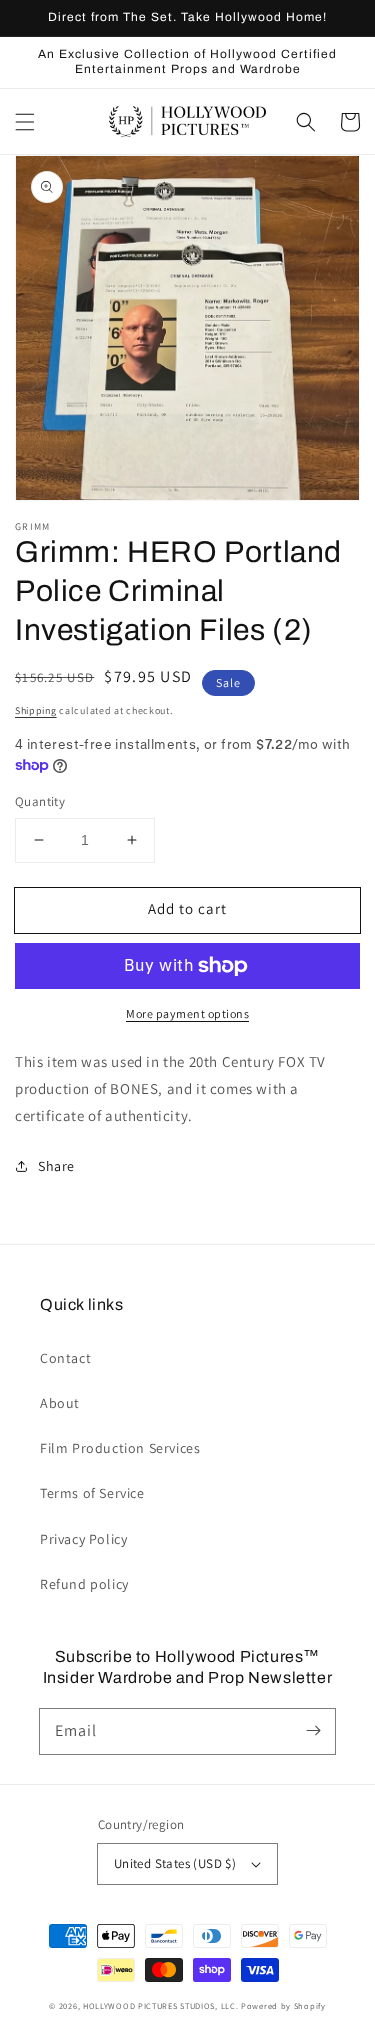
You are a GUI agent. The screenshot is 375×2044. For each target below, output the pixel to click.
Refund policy (84, 1584)
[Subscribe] (313, 1731)
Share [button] (56, 1166)
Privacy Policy (83, 1539)
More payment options (187, 1013)
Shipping (36, 710)
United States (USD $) (175, 1863)
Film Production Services (120, 1448)
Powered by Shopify (283, 2005)
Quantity (40, 801)
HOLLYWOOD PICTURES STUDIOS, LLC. (160, 2005)
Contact (65, 1358)
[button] (25, 122)
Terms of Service (92, 1493)
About (60, 1403)
